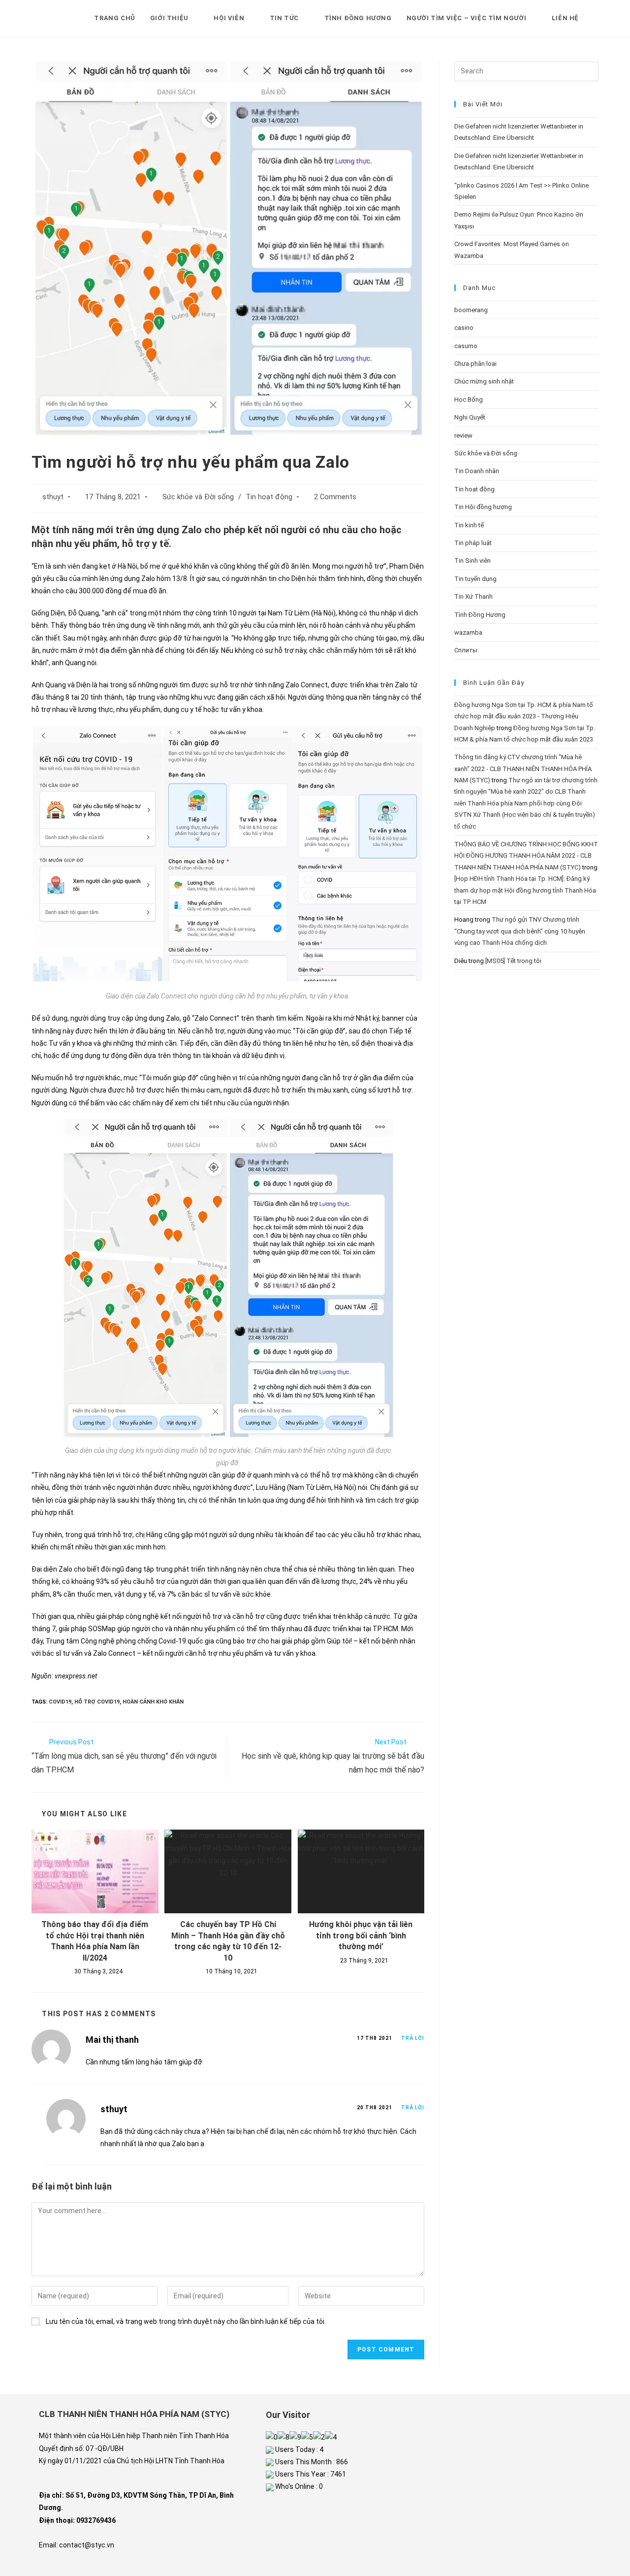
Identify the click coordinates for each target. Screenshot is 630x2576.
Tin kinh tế (469, 525)
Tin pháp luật (473, 543)
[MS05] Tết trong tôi (513, 961)
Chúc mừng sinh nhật (484, 381)
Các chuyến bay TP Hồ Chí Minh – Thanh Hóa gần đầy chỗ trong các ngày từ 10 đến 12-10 (228, 1941)
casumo (466, 346)
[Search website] (596, 18)
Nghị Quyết (470, 417)
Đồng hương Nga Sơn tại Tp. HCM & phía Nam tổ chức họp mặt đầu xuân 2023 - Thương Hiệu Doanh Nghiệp (524, 716)
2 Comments (335, 497)
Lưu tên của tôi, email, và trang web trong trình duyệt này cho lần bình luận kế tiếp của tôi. (186, 2321)
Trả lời (413, 2038)
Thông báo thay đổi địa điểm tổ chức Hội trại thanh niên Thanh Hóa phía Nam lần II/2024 (95, 1941)
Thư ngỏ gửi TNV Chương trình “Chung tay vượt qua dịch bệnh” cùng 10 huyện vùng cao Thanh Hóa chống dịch (520, 931)
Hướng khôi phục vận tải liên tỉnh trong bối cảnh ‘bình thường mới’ (361, 1935)
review (463, 435)
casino (464, 328)
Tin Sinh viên (472, 561)
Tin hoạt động (269, 497)
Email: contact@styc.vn (77, 2545)
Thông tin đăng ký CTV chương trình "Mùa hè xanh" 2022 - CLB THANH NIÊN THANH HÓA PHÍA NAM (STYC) (523, 769)
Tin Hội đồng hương (483, 507)
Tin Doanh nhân (477, 471)
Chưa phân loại (475, 364)
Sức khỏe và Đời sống (198, 497)
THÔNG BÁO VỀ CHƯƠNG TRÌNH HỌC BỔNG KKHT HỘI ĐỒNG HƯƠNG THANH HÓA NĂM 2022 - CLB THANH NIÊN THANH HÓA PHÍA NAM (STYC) (526, 856)
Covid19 (60, 1702)
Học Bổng (469, 400)
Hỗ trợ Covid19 (97, 1702)
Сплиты (466, 650)
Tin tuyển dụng (475, 579)
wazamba (468, 632)
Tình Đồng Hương (480, 615)
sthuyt (53, 497)
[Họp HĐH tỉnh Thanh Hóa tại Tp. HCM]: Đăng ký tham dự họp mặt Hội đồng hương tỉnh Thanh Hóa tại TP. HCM (525, 890)
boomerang (471, 310)
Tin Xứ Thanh (473, 596)
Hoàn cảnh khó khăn (153, 1702)
